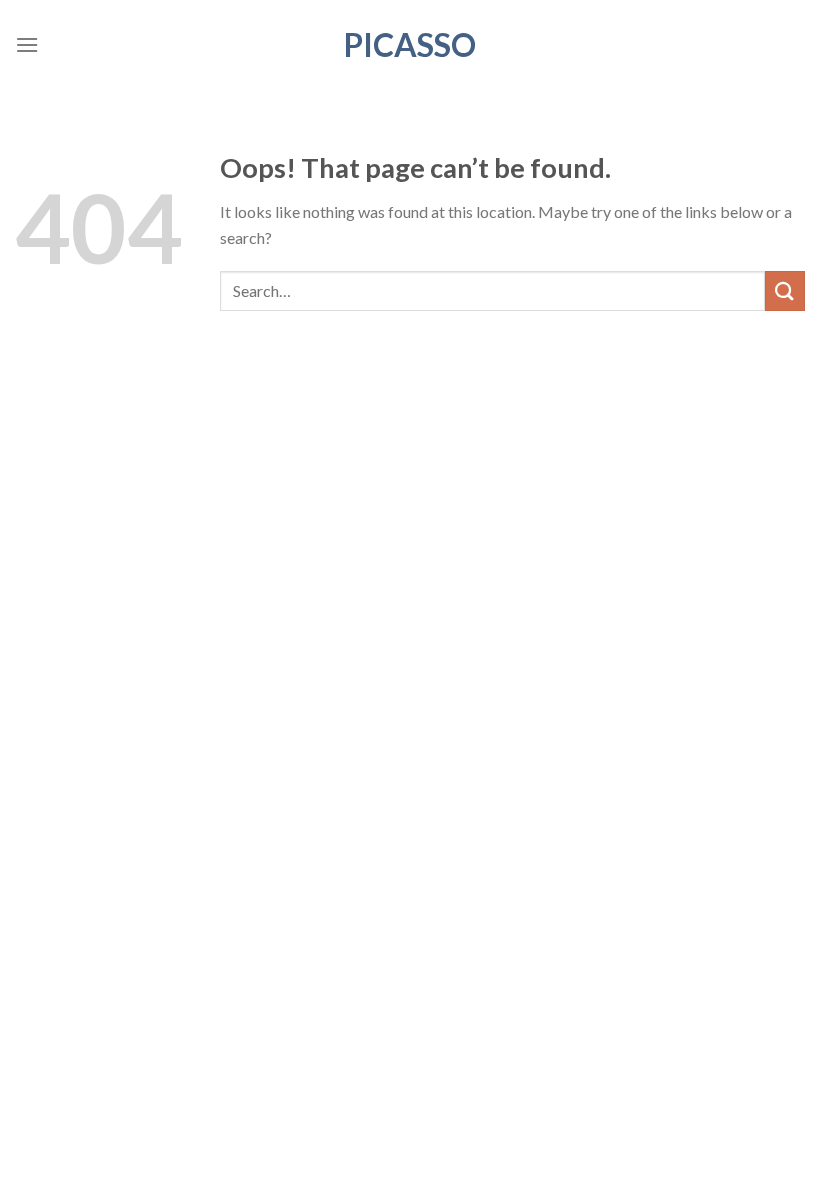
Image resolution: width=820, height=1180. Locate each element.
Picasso (410, 45)
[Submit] (785, 290)
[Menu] (27, 44)
